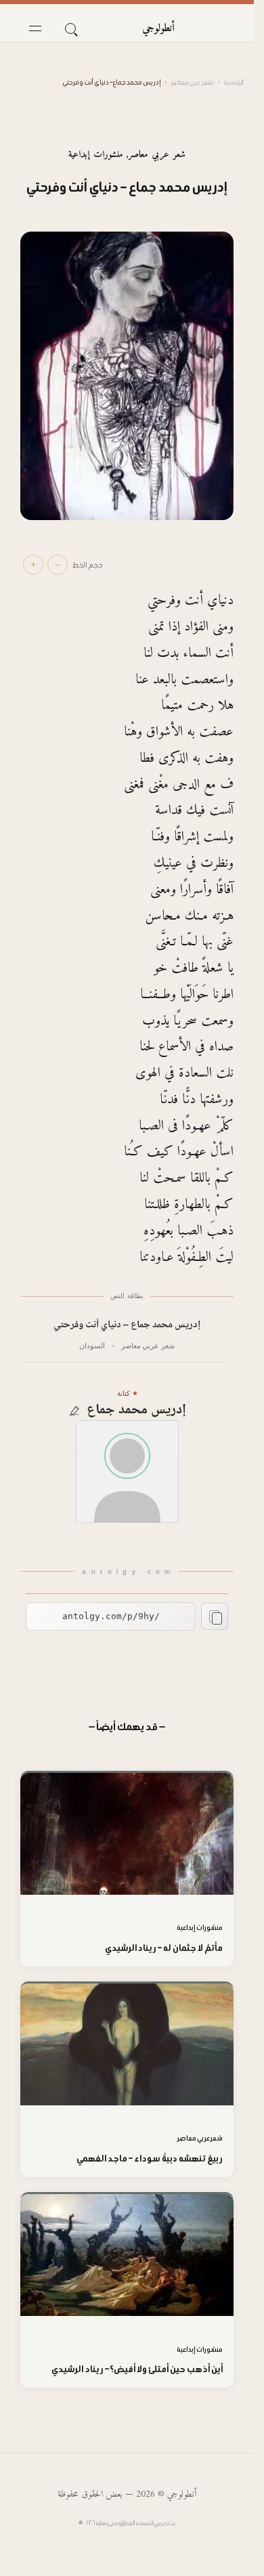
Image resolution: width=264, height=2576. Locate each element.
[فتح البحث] (70, 28)
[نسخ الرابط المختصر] (215, 1616)
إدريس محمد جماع (136, 1411)
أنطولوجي (158, 28)
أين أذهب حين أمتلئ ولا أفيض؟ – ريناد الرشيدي (137, 2369)
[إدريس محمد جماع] (127, 1472)
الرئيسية (234, 82)
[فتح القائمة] (35, 28)
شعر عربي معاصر (192, 82)
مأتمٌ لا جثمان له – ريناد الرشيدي (164, 1948)
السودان (92, 1346)
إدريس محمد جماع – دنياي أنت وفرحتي (127, 1326)
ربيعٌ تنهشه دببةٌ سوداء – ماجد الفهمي (150, 2159)
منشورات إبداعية (95, 155)
